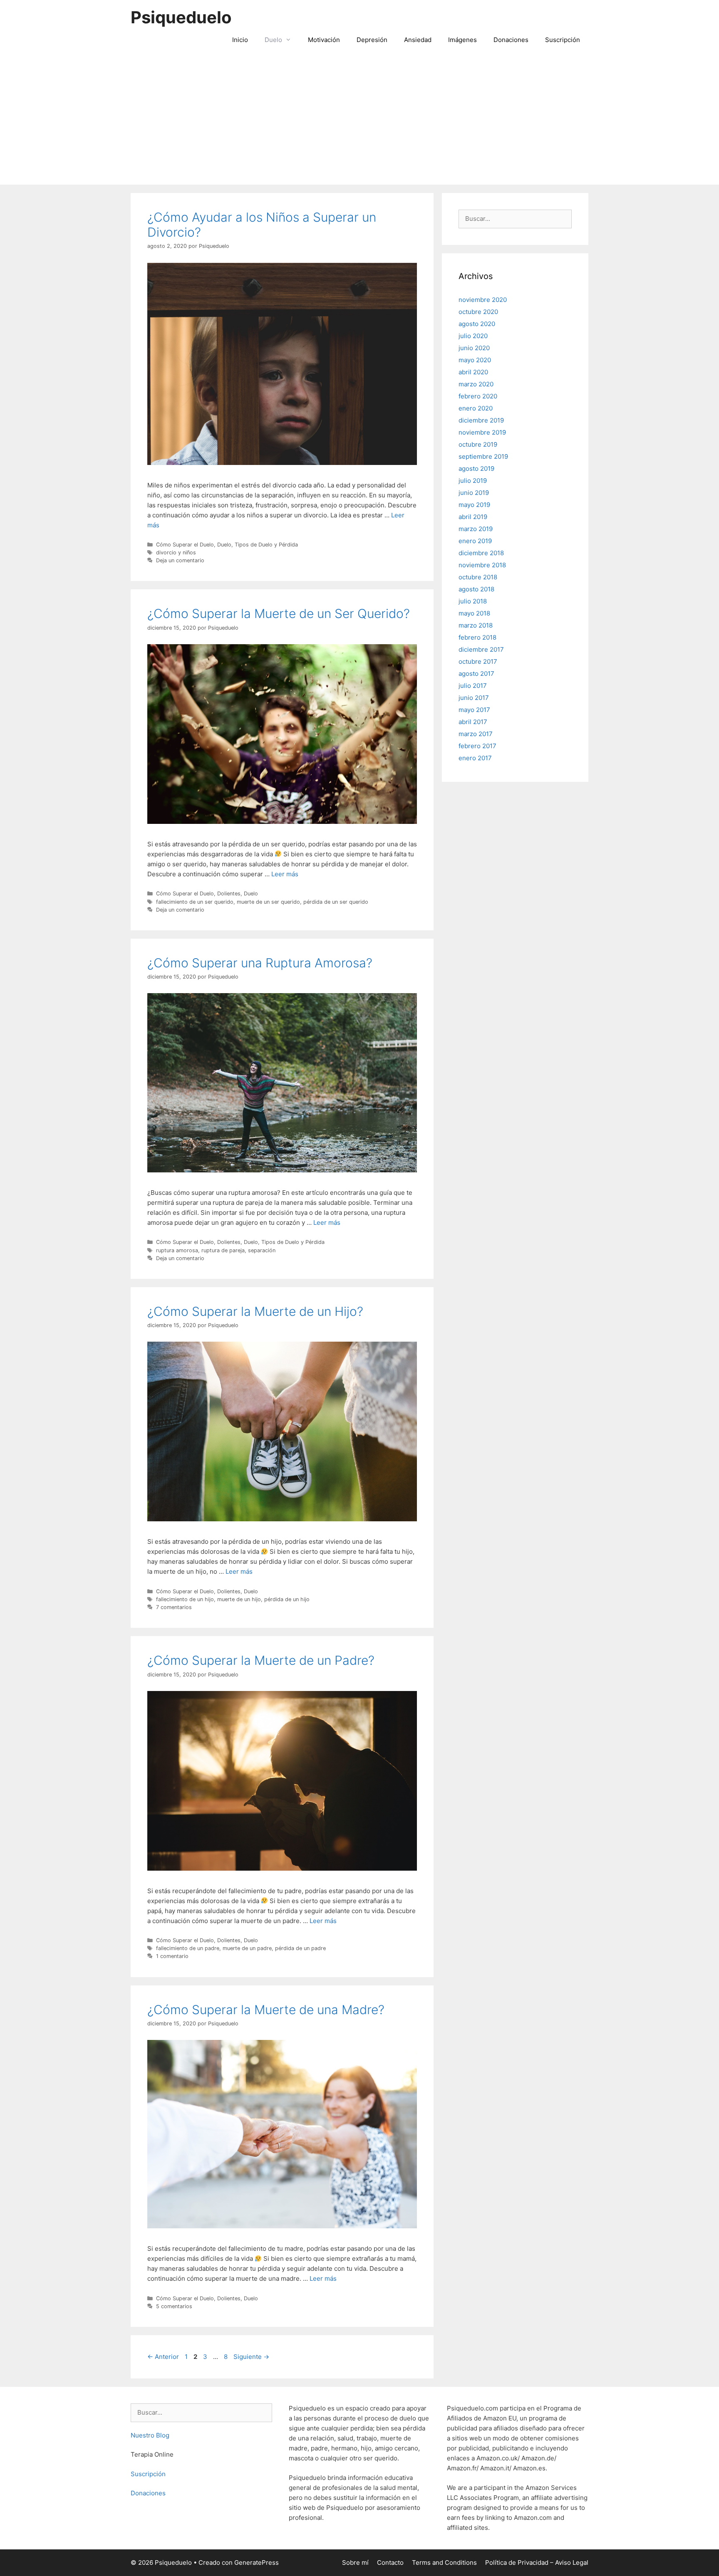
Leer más (285, 874)
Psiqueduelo (181, 17)
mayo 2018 (474, 613)
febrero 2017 (477, 746)
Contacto (390, 2562)
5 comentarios (174, 2306)
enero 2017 (475, 758)
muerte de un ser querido (268, 902)
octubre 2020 (478, 312)
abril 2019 (473, 517)
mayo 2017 (474, 710)
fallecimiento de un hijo (185, 1599)
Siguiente (251, 2357)
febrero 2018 (477, 637)
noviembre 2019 (482, 432)
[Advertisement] (359, 122)
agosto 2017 (476, 674)
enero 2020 (476, 408)
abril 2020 (473, 372)
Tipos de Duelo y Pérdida (266, 545)
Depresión (372, 40)
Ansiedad (418, 40)
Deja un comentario (180, 560)
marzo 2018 (476, 625)
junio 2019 (474, 493)
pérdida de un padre (300, 1948)
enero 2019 (475, 541)
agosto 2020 (477, 324)
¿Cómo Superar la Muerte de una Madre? (266, 2010)
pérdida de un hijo (287, 1599)
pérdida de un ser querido (336, 902)
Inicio (240, 40)
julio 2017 (473, 686)
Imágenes (462, 40)
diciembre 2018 (481, 553)
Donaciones (511, 40)
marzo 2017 (476, 734)
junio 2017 (474, 698)
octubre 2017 (478, 661)
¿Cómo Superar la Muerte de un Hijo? (255, 1311)
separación (262, 1250)
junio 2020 (474, 348)
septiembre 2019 (483, 456)
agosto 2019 (476, 468)
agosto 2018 (476, 589)
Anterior (163, 2357)
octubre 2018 (478, 577)
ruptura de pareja (223, 1250)
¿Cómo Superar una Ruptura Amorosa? (260, 963)
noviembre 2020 (483, 300)
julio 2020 (473, 336)
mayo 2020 (475, 360)
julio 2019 (473, 481)
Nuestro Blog (150, 2435)
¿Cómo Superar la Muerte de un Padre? (261, 1660)
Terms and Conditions (444, 2562)
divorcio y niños (176, 553)
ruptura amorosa (177, 1250)
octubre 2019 (478, 444)
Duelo (273, 40)
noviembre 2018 (482, 565)
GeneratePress (257, 2562)
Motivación (324, 40)
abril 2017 (473, 722)
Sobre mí (355, 2562)
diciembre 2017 (481, 649)
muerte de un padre (247, 1948)
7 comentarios (174, 1607)
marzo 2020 (476, 384)
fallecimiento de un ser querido (195, 902)
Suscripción (563, 40)
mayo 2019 (474, 505)
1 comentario (172, 1956)
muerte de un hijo (239, 1599)
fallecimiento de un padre (188, 1948)
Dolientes (229, 894)
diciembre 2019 (481, 420)
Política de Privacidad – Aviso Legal (537, 2562)
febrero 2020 (478, 396)
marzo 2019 (476, 529)
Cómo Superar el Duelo (185, 545)
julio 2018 (473, 601)
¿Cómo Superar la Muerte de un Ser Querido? (279, 613)
